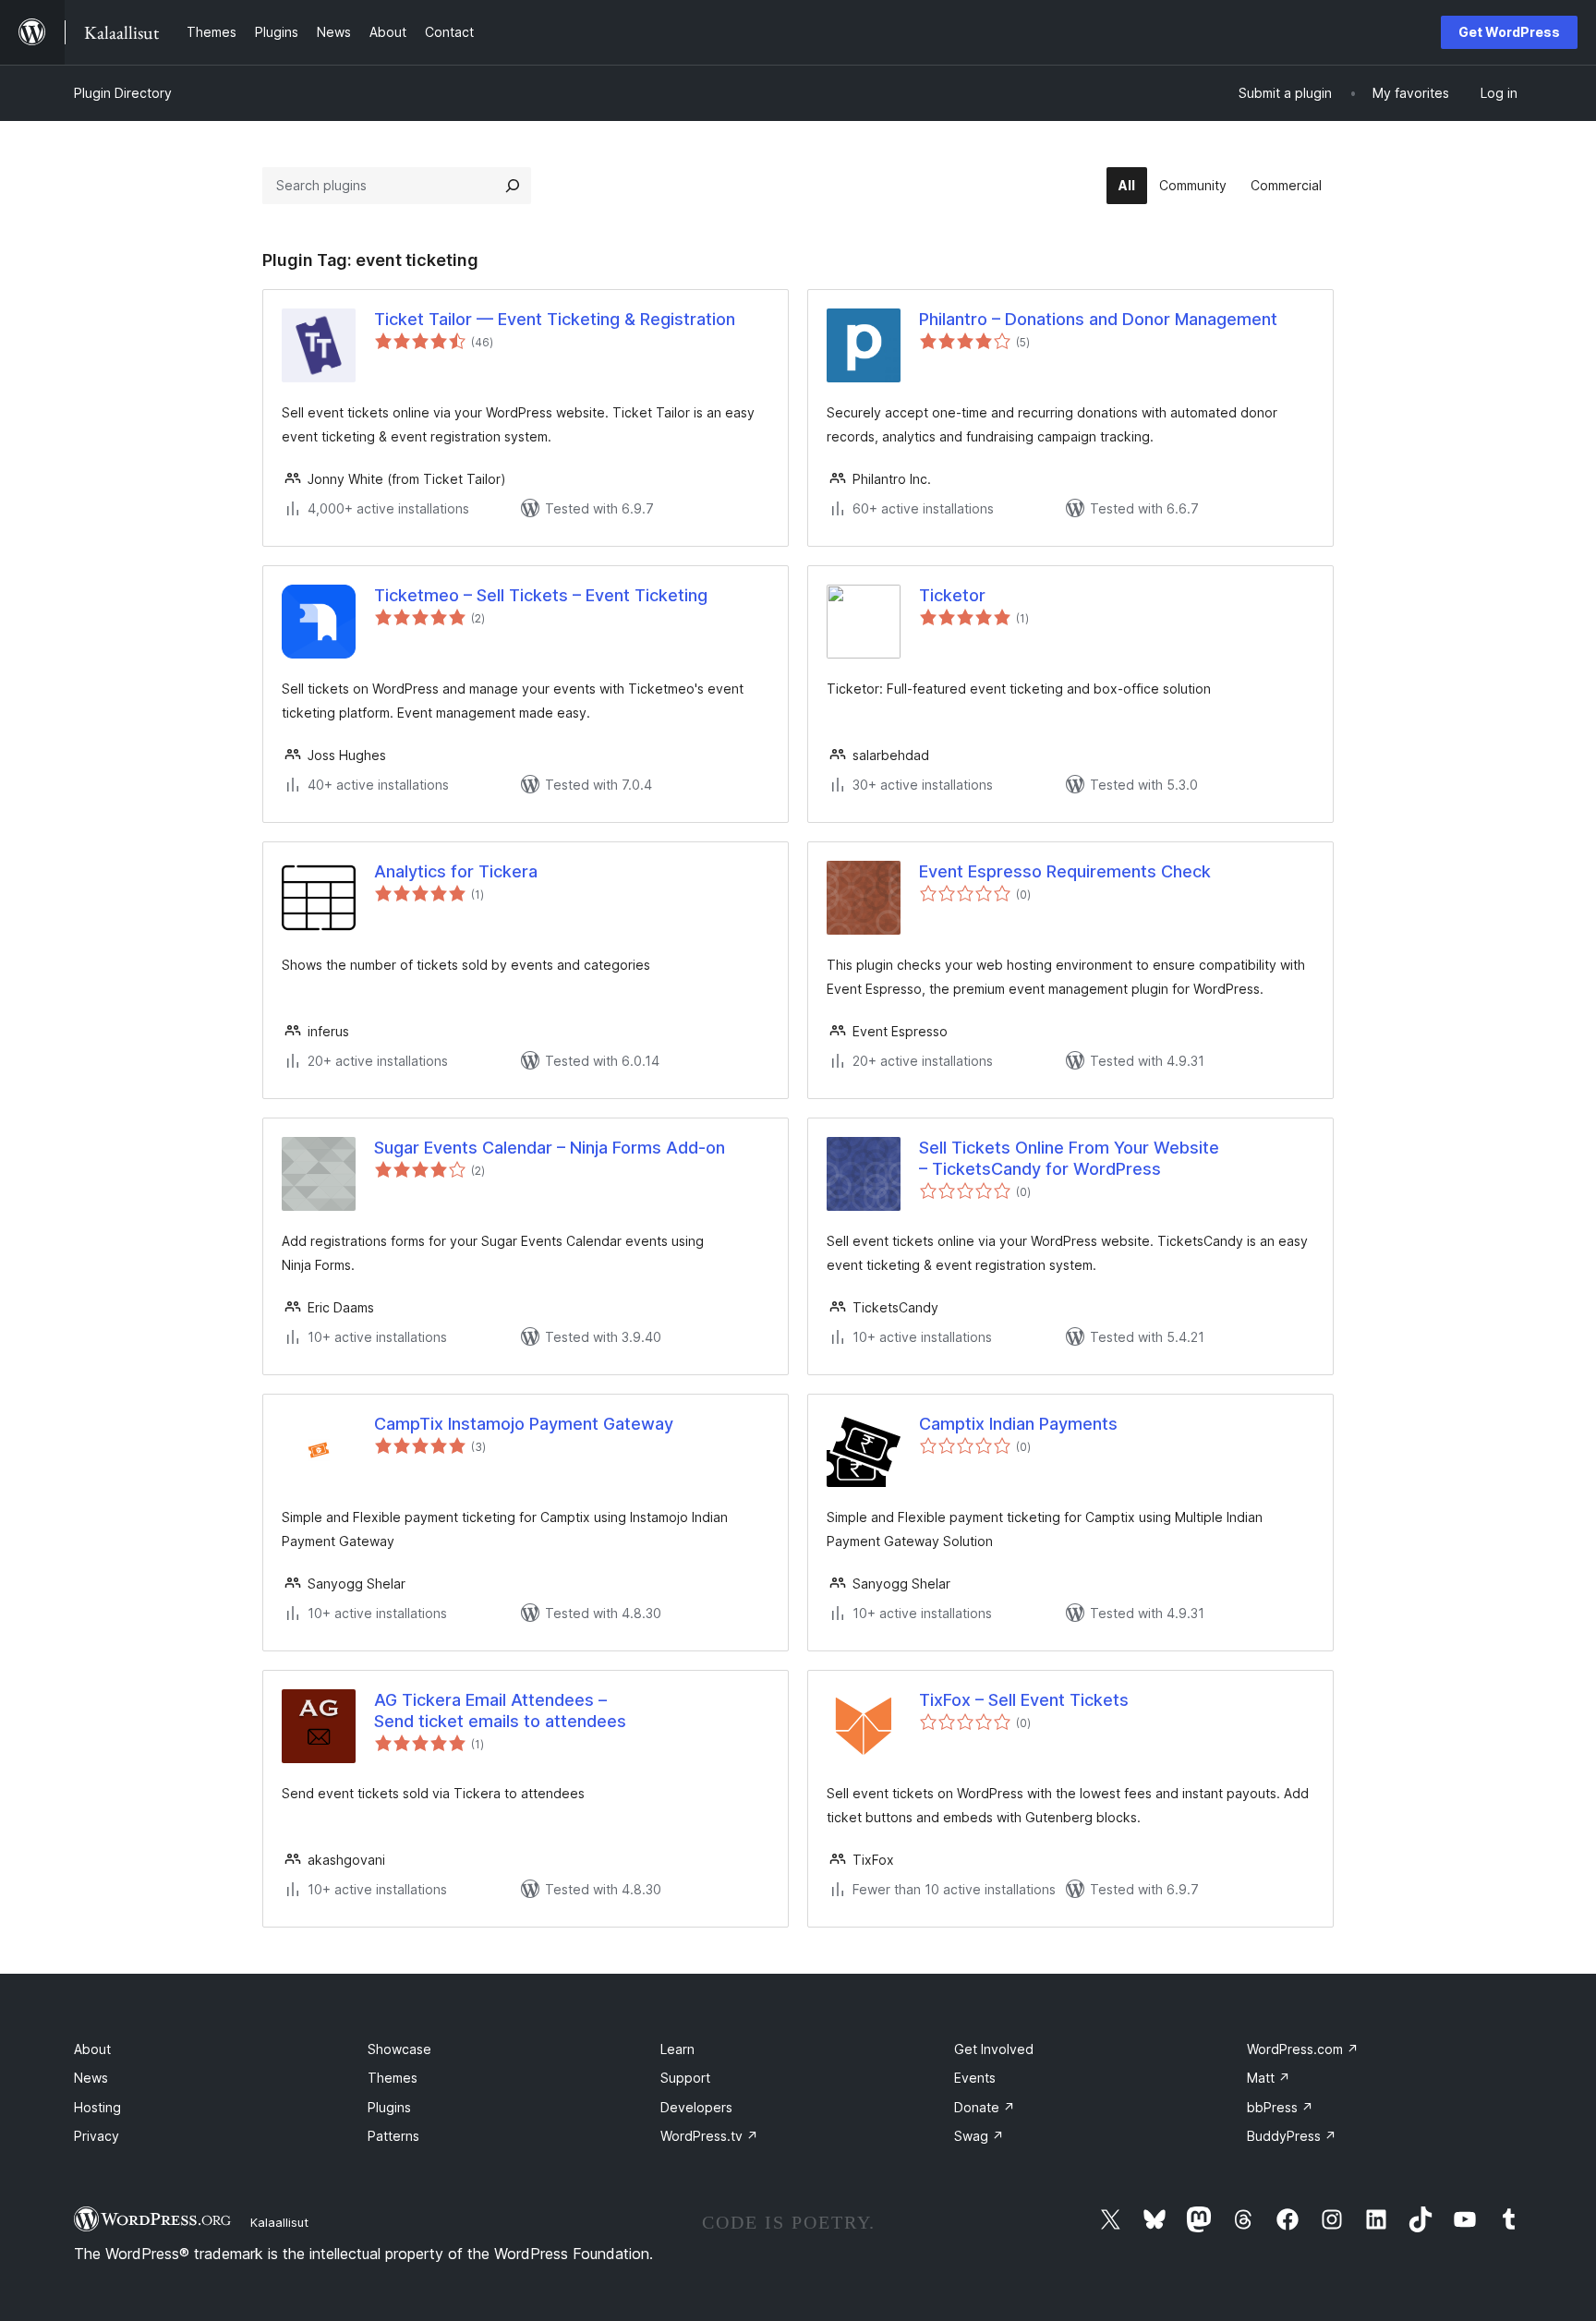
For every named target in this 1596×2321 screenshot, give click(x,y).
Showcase (399, 2049)
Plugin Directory (123, 93)
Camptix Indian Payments (1018, 1424)
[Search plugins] (513, 186)
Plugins (389, 2107)
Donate (985, 2107)
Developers (696, 2107)
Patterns (393, 2136)
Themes (393, 2078)
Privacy (97, 2136)
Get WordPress (1509, 32)
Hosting (97, 2107)
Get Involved (994, 2049)
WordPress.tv (709, 2136)
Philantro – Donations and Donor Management (1098, 319)
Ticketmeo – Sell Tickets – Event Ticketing (541, 595)
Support (685, 2078)
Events (975, 2078)
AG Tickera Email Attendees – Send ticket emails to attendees (500, 1711)
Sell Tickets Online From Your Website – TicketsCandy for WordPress (1069, 1158)
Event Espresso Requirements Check (1065, 871)
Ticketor (952, 595)
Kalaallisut (279, 2222)
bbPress (1280, 2107)
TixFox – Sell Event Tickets (1024, 1700)
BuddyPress (1292, 2136)
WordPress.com (1303, 2049)
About (92, 2049)
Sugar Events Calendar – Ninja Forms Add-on (550, 1148)
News (91, 2078)
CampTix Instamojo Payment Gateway (524, 1424)
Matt (1269, 2078)
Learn (677, 2049)
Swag (979, 2136)
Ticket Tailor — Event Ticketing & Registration (555, 319)
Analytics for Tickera (456, 871)
